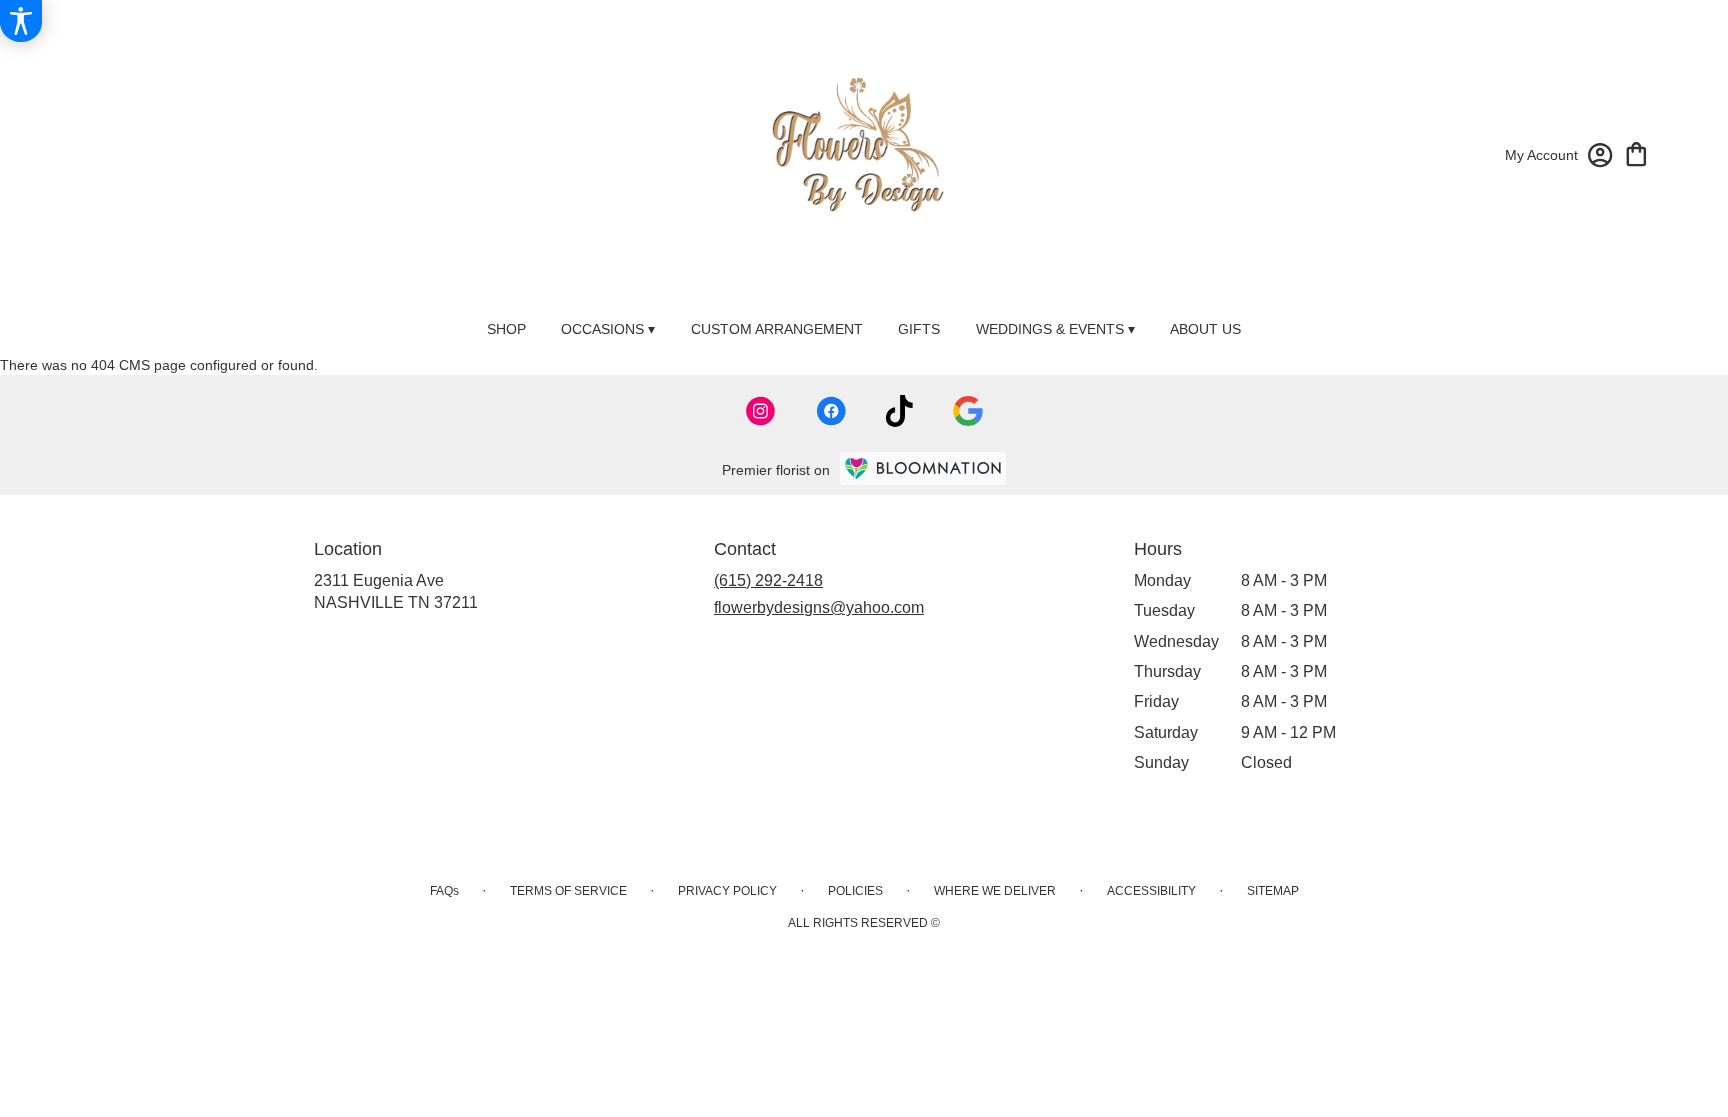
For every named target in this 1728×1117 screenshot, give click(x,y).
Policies (855, 891)
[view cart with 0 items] (1636, 152)
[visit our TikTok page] (899, 411)
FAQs (444, 891)
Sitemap (1273, 891)
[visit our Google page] (968, 411)
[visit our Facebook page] (831, 411)
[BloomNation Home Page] (923, 468)
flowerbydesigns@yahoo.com (819, 607)
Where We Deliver (995, 891)
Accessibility (1151, 891)
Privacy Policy (727, 891)
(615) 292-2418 (768, 580)
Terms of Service (568, 891)
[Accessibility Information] (21, 21)
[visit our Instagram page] (761, 411)
